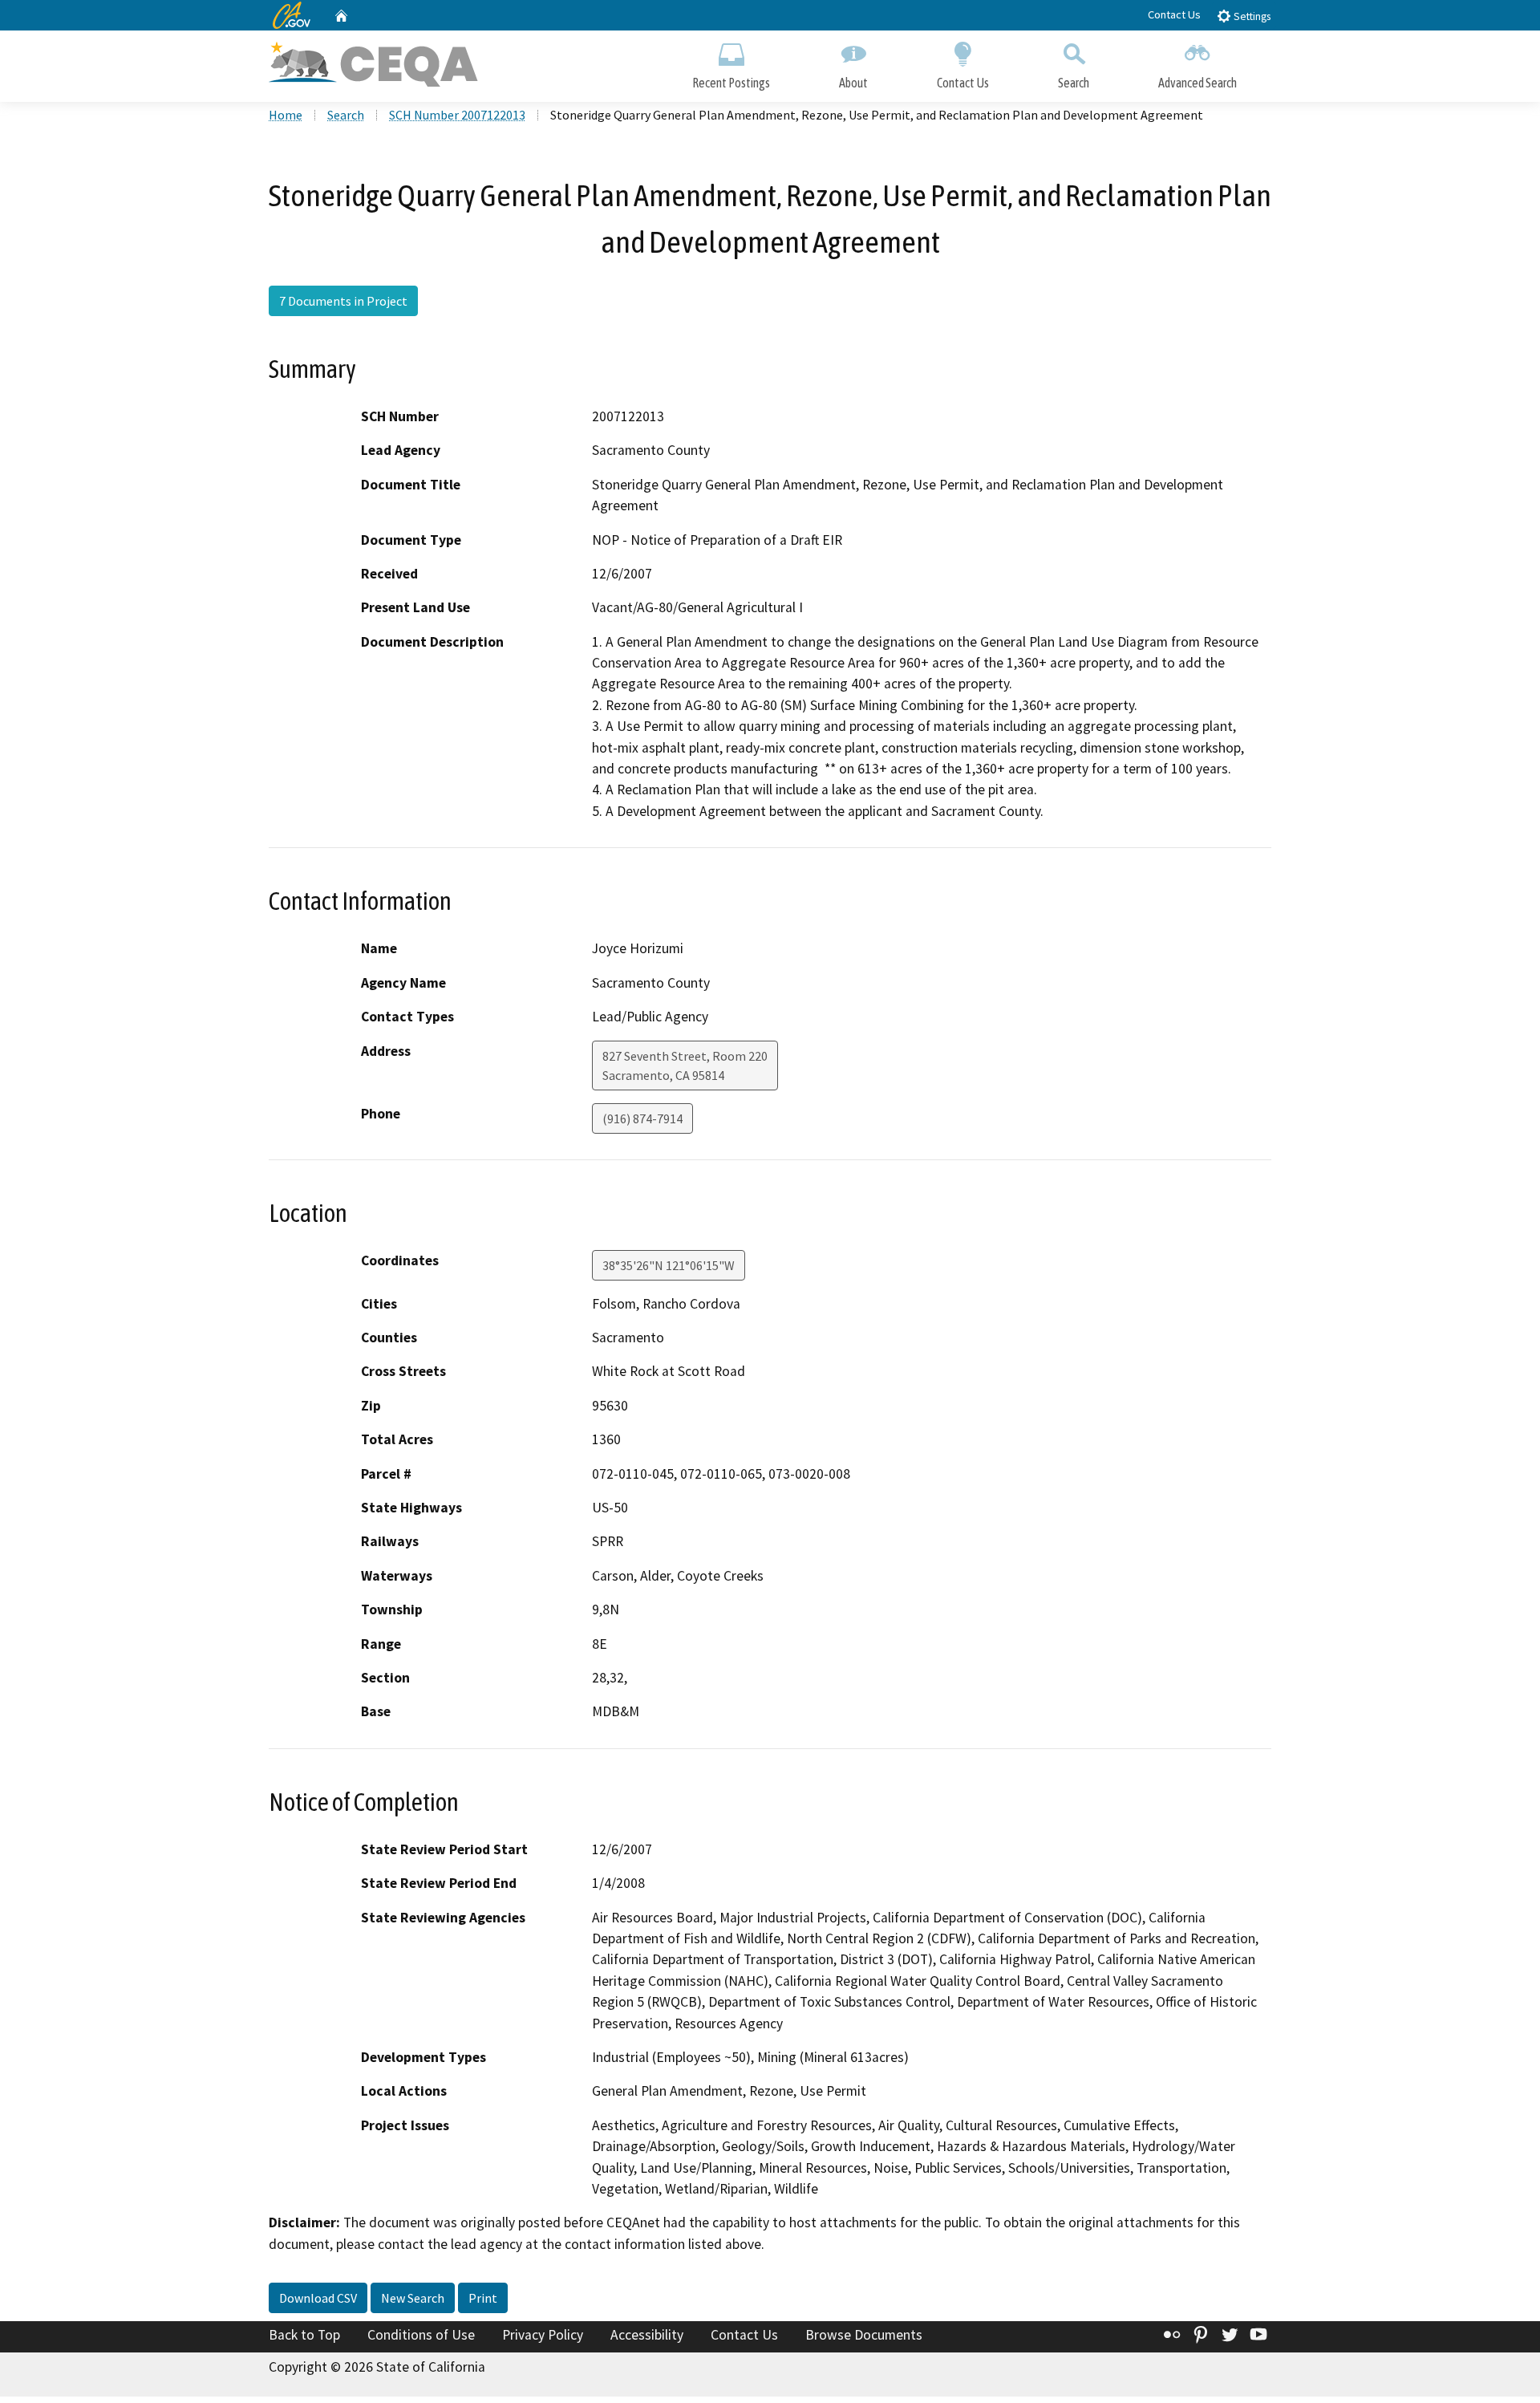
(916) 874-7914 (642, 1118)
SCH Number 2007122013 (457, 115)
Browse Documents (864, 2335)
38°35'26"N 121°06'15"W (669, 1265)
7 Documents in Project (343, 301)
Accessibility (647, 2335)
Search (1074, 83)
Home (286, 115)
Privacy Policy (543, 2335)
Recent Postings (731, 83)
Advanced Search (1198, 83)
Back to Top (304, 2335)
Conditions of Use (421, 2335)
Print (483, 2298)
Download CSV (318, 2298)
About (853, 83)
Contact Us (1174, 14)
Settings (1251, 16)
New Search (413, 2298)
